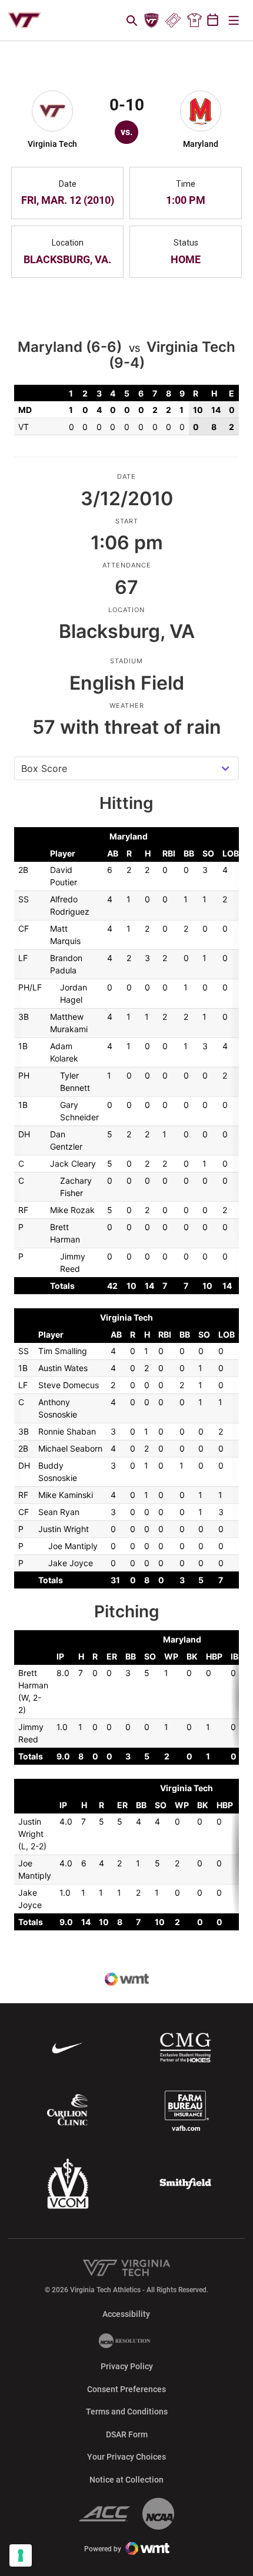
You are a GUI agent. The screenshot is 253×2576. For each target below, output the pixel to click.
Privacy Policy (127, 2366)
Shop (194, 21)
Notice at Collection (126, 2480)
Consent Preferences (126, 2389)
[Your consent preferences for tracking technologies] (21, 2555)
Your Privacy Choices (126, 2457)
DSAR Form (127, 2434)
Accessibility (126, 2314)
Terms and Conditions (127, 2412)
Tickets (173, 21)
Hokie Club (152, 21)
